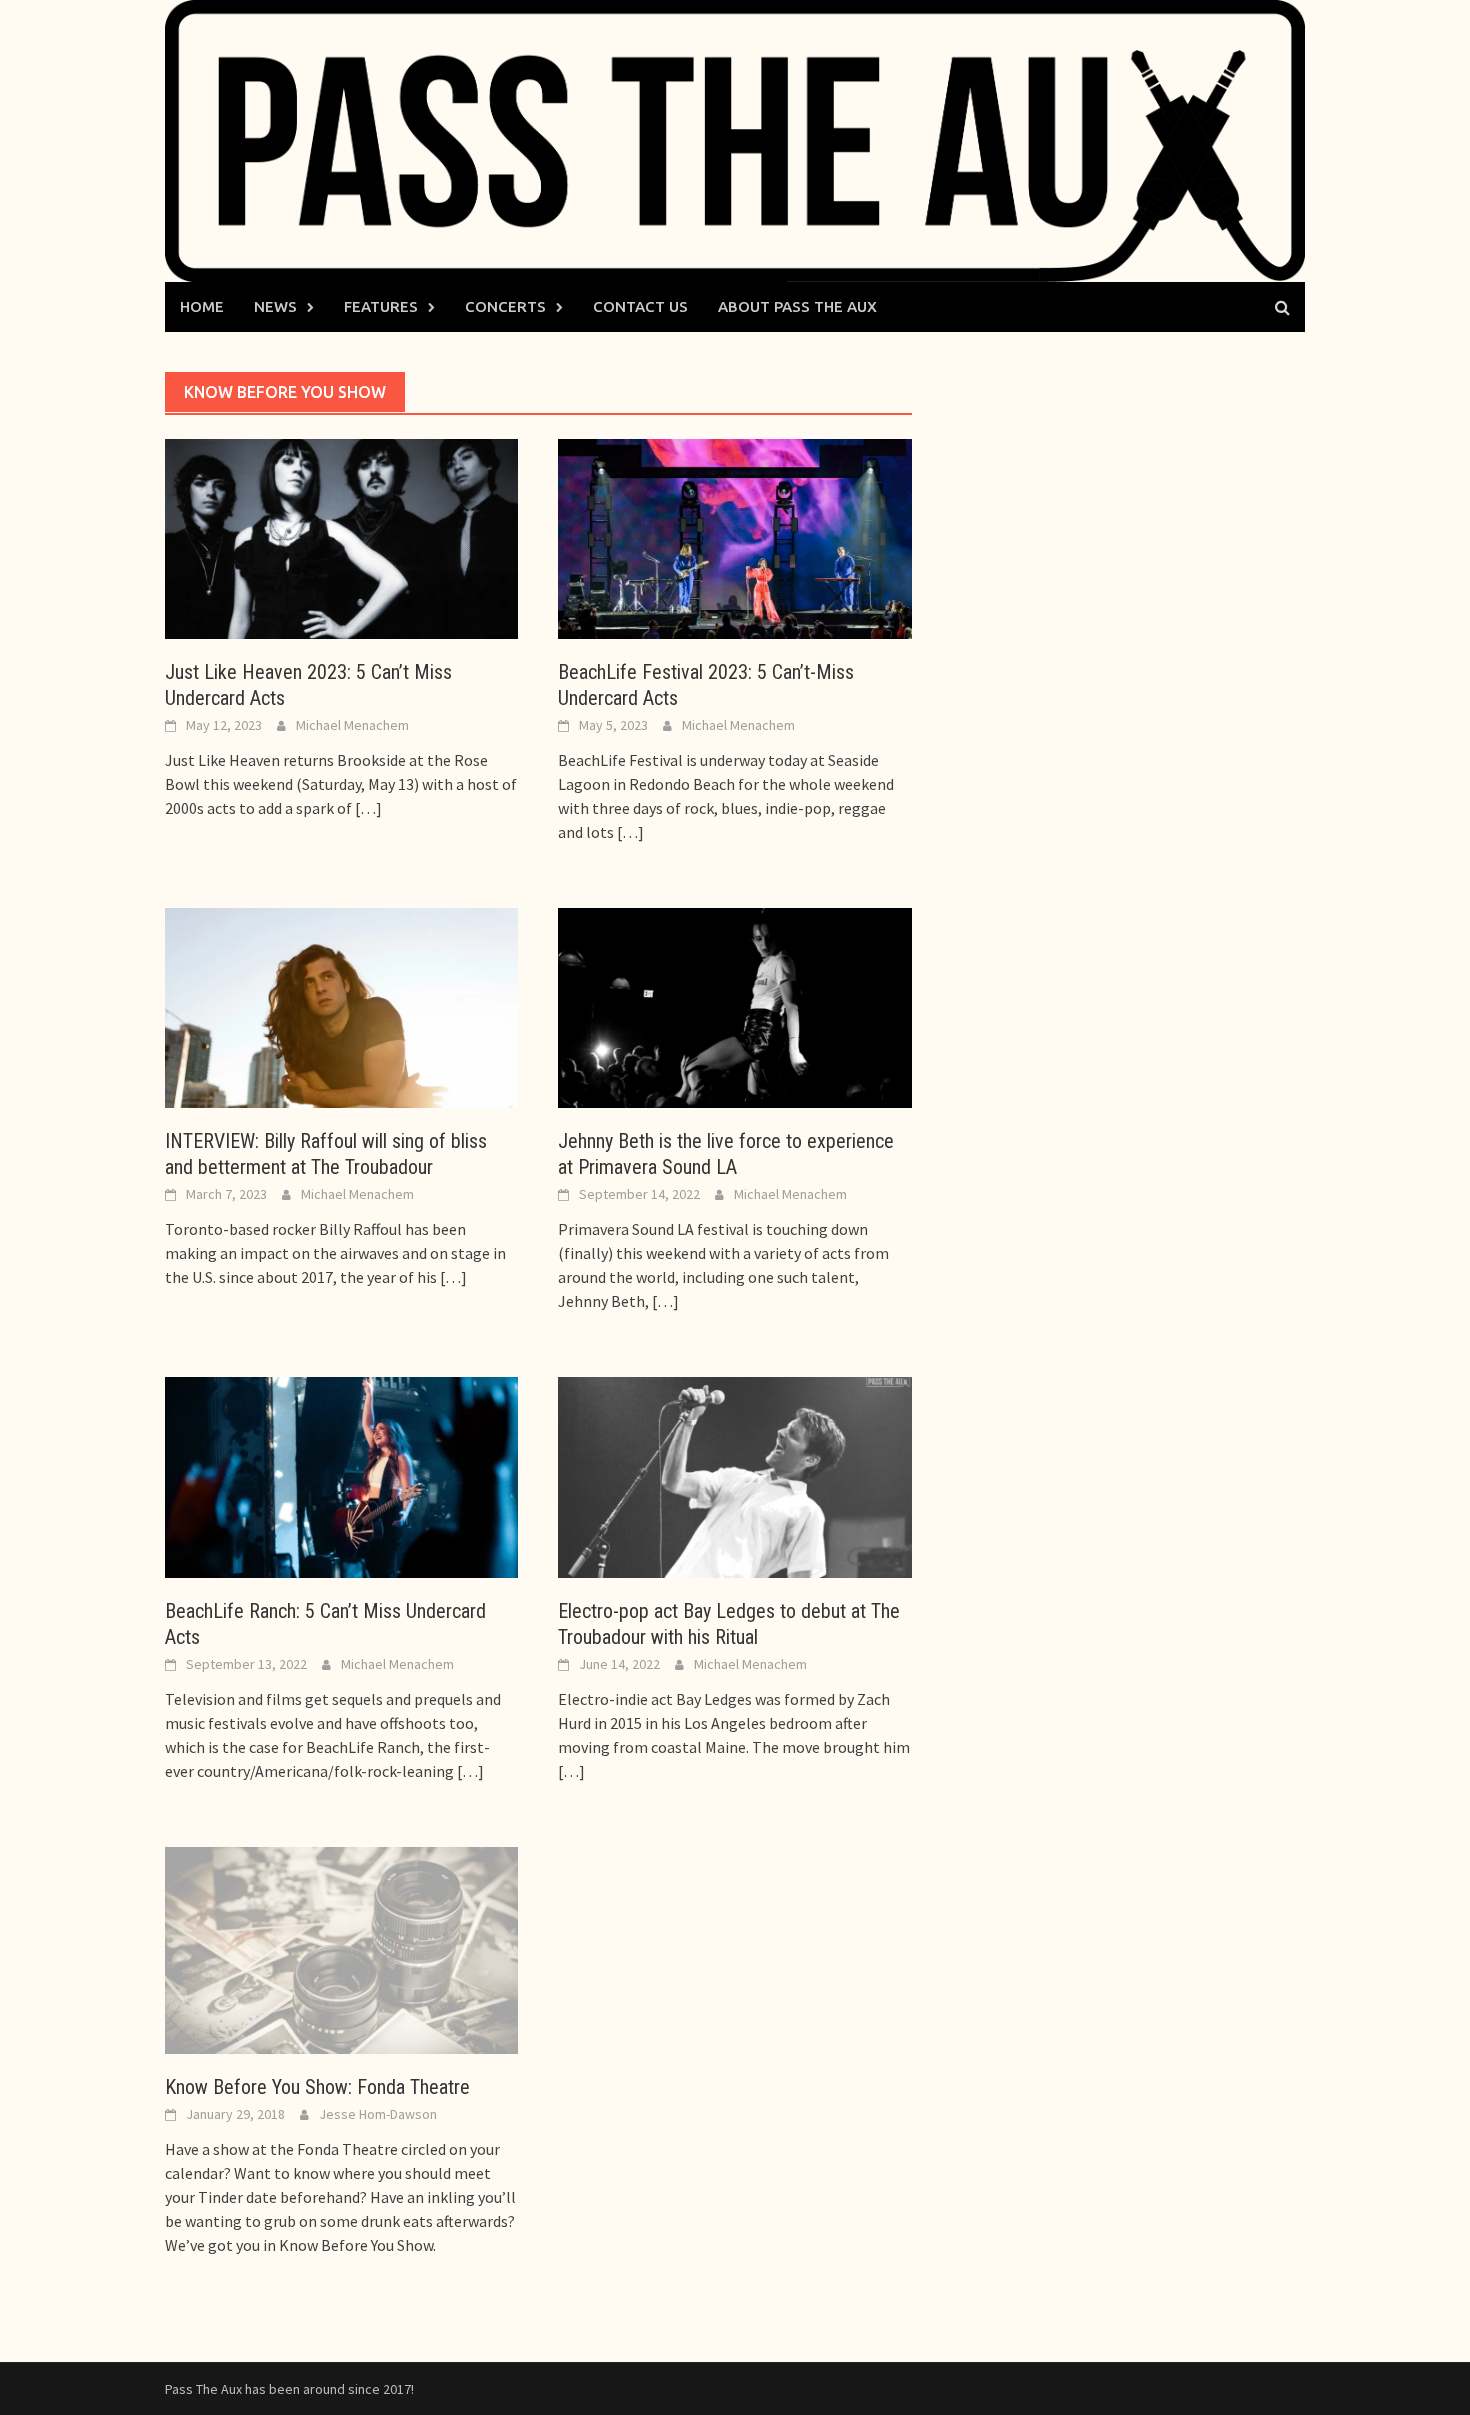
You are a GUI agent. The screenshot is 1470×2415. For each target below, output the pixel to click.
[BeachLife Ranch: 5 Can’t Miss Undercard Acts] (341, 1476)
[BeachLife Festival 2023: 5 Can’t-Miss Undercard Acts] (734, 537)
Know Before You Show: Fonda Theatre (317, 2087)
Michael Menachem (352, 725)
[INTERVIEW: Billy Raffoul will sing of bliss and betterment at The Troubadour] (341, 1006)
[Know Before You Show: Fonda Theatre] (341, 1948)
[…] (367, 808)
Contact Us (640, 306)
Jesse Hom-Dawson (378, 2114)
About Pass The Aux (797, 306)
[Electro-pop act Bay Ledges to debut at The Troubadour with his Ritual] (734, 1476)
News (275, 306)
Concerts (505, 306)
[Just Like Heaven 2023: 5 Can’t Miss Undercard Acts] (341, 537)
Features (381, 306)
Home (202, 306)
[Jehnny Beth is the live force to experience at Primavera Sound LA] (734, 1006)
